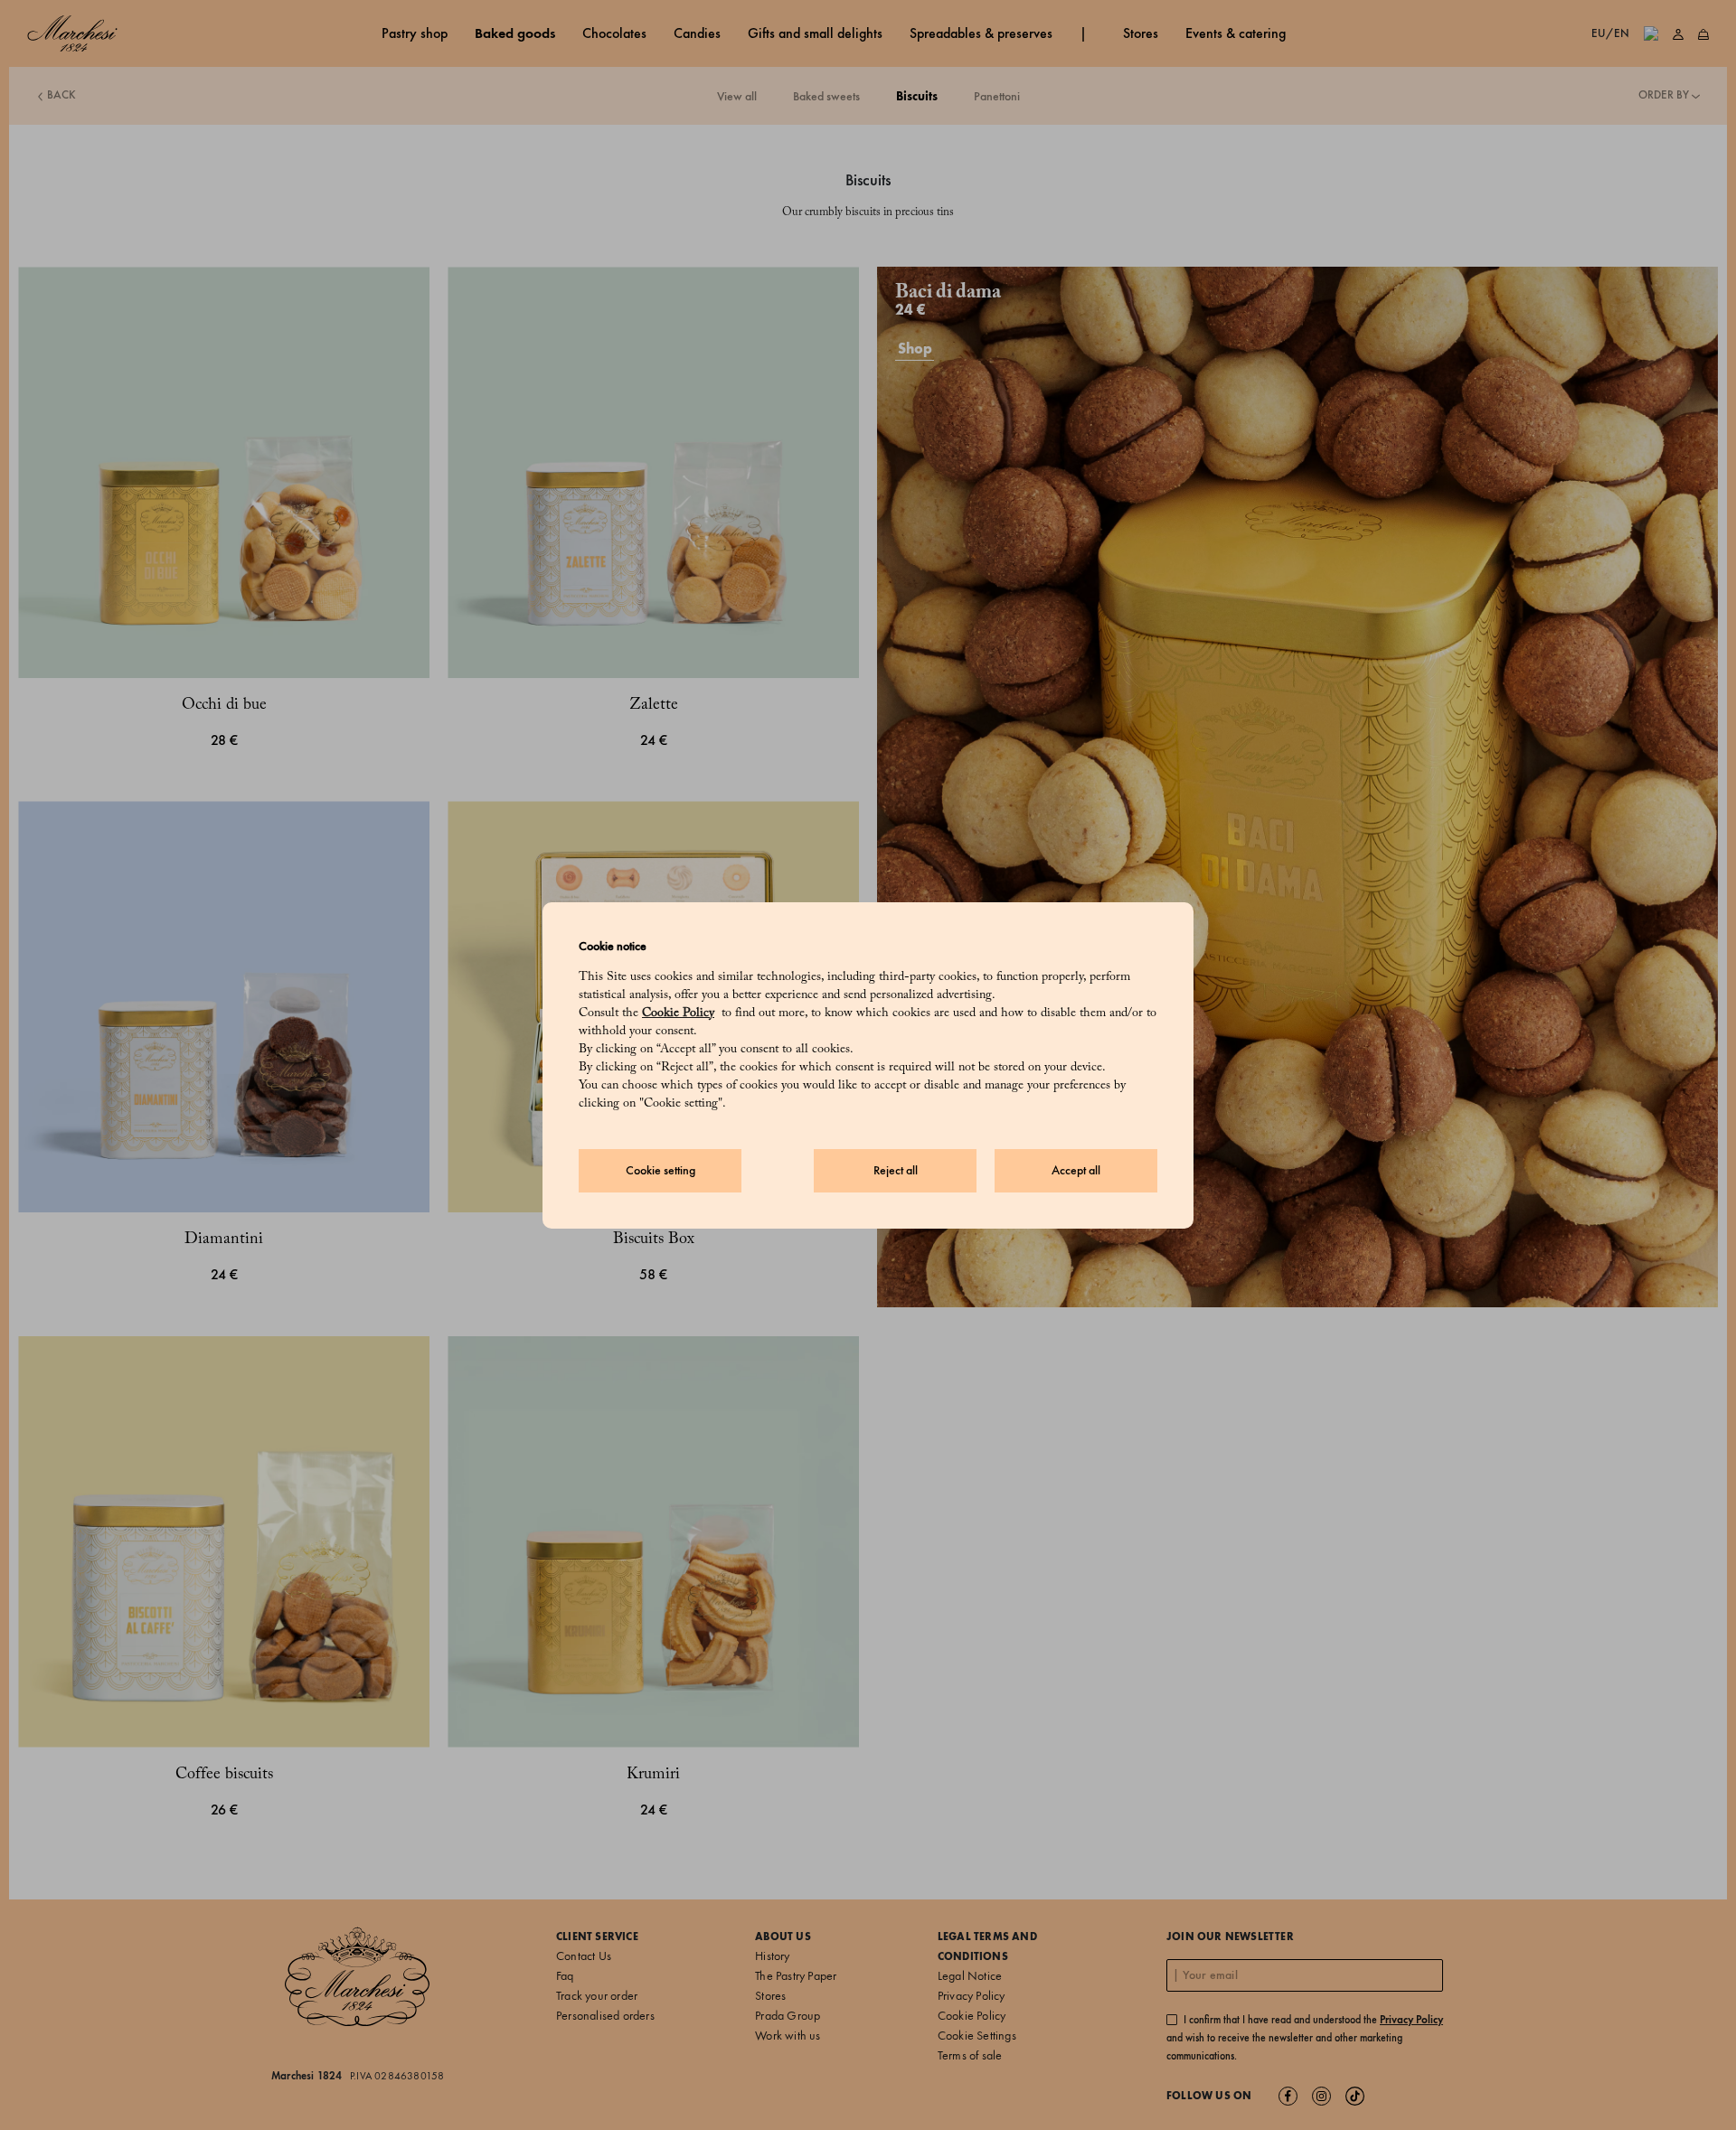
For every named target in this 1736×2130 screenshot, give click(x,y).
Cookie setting (660, 1170)
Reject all (896, 1170)
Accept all (1076, 1170)
